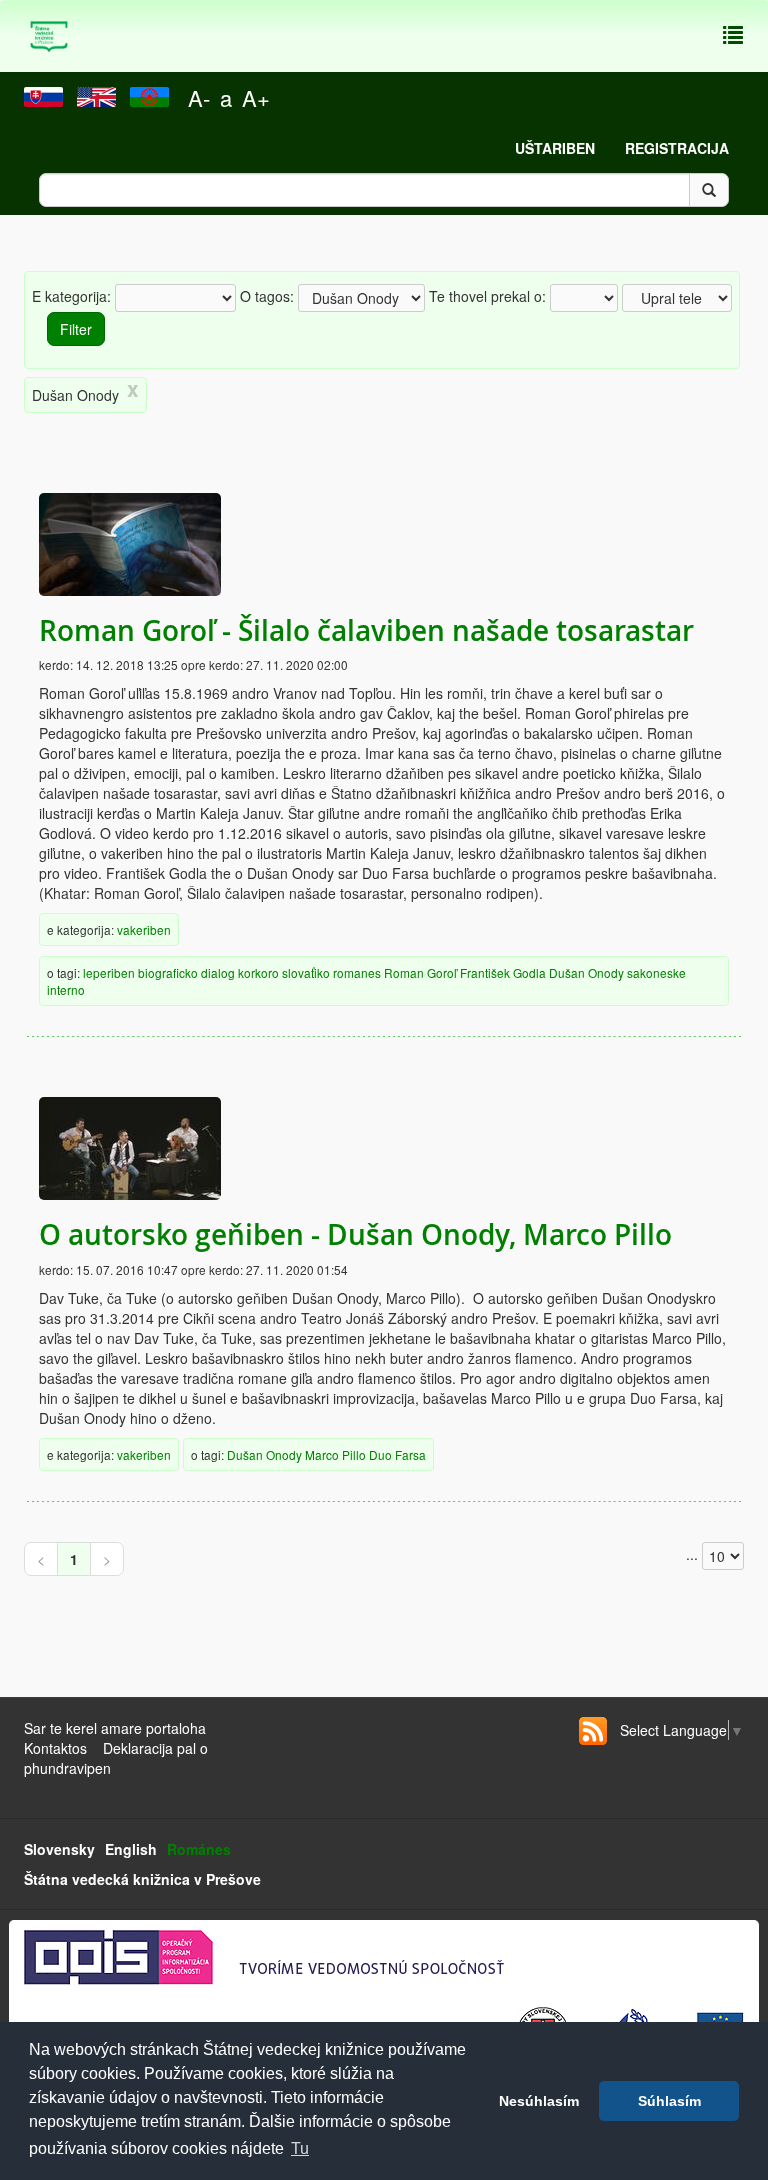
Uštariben (555, 148)
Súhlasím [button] (669, 2101)
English (131, 1849)
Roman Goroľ (420, 972)
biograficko (168, 972)
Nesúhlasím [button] (539, 2101)
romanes (357, 972)
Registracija (677, 148)
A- (199, 97)
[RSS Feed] (593, 1731)
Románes (199, 1849)
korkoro (258, 972)
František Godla (503, 972)
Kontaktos (55, 1748)
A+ (256, 97)
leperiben (109, 972)
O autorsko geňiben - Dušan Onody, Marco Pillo (355, 1234)
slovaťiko (306, 972)
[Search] (709, 190)
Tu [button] (300, 2148)
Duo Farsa (397, 1454)
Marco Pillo (335, 1454)
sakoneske (656, 972)
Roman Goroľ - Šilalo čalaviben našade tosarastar (366, 630)
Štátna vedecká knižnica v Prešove (142, 1879)
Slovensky (59, 1849)
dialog (218, 972)
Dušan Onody (586, 972)
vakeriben (144, 929)
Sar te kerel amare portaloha (115, 1728)
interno (66, 989)
